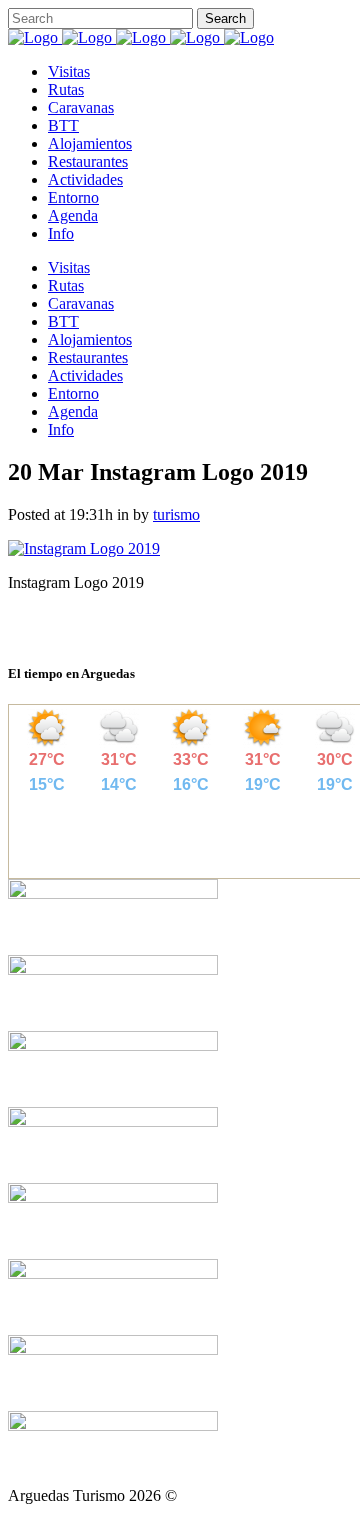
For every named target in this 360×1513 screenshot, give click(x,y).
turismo (176, 514)
